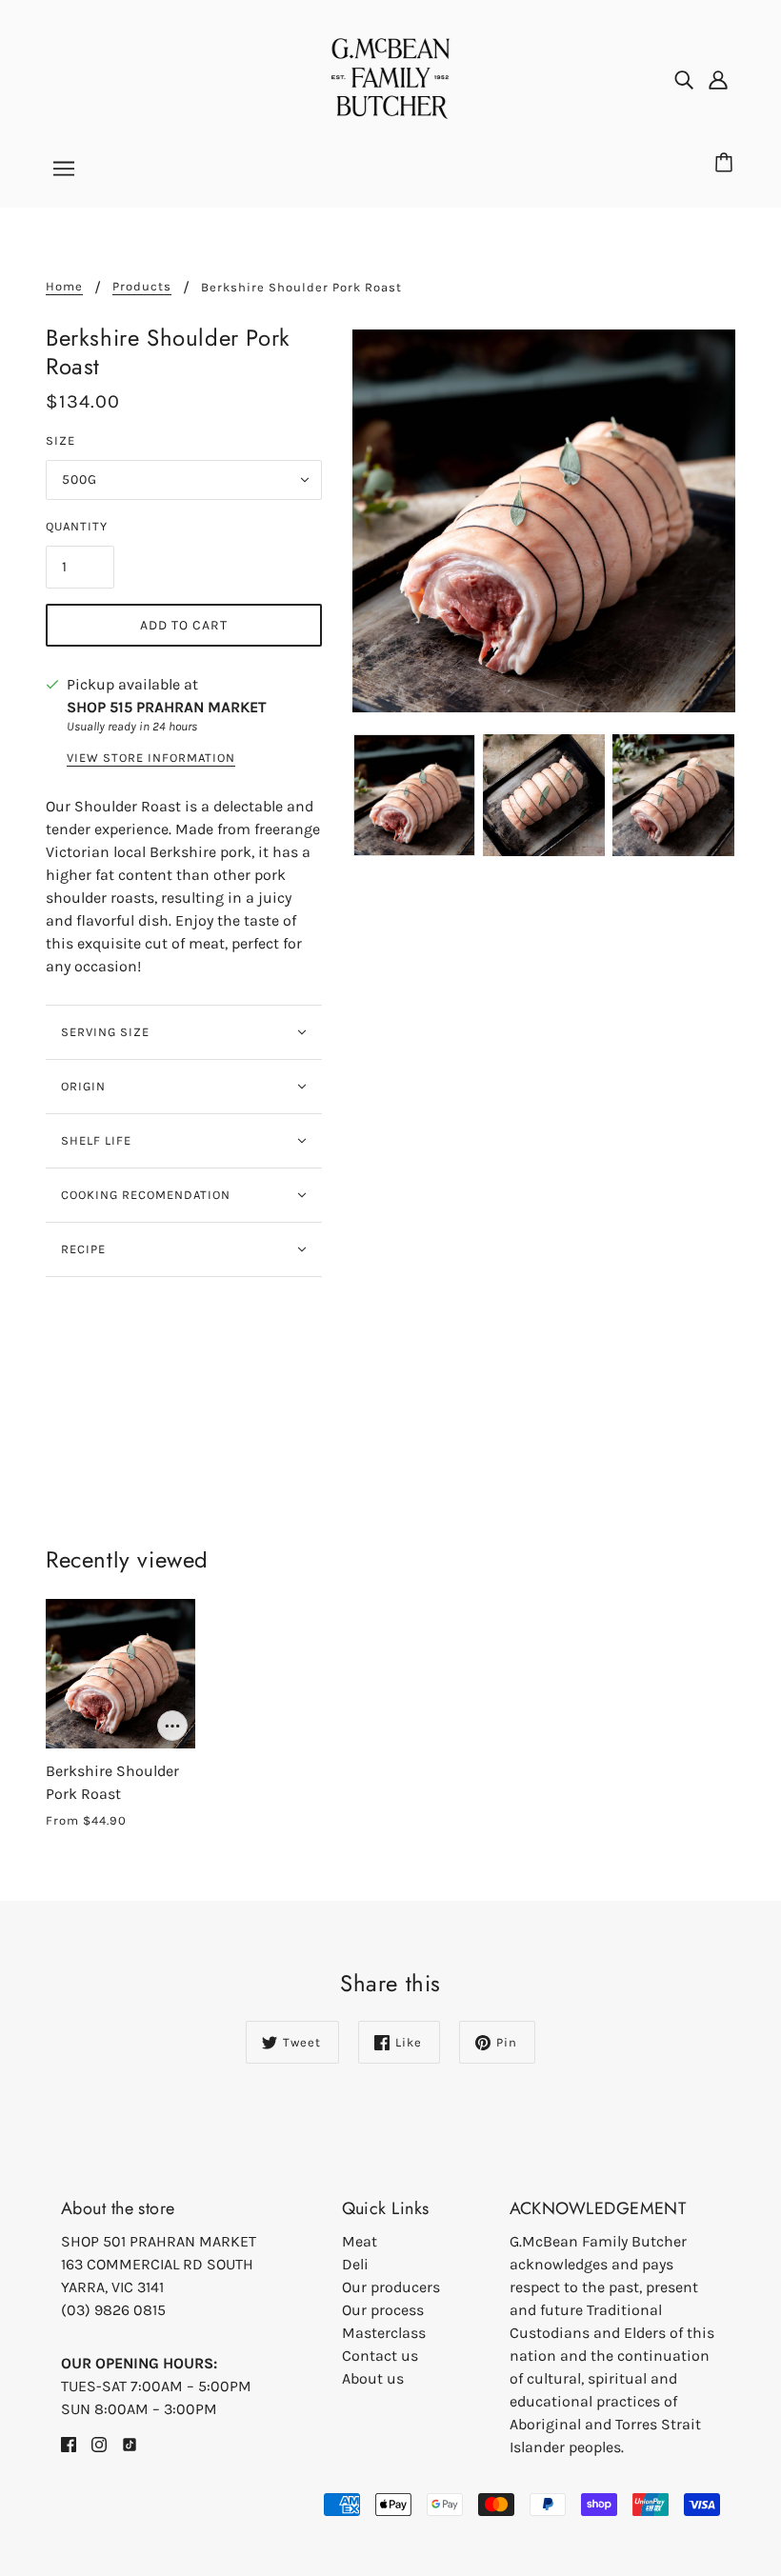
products (142, 287)
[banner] (390, 77)
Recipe (83, 1249)
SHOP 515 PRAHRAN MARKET (167, 707)
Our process (383, 2310)
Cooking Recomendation (146, 1195)
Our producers (391, 2287)
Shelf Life (96, 1140)
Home (64, 287)
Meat (360, 2241)
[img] (684, 79)
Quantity (77, 526)
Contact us (380, 2356)
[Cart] (727, 164)
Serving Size (105, 1032)
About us (373, 2378)
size (60, 440)
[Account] (718, 79)
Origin (83, 1086)
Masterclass (384, 2333)
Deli (355, 2264)
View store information (151, 758)
